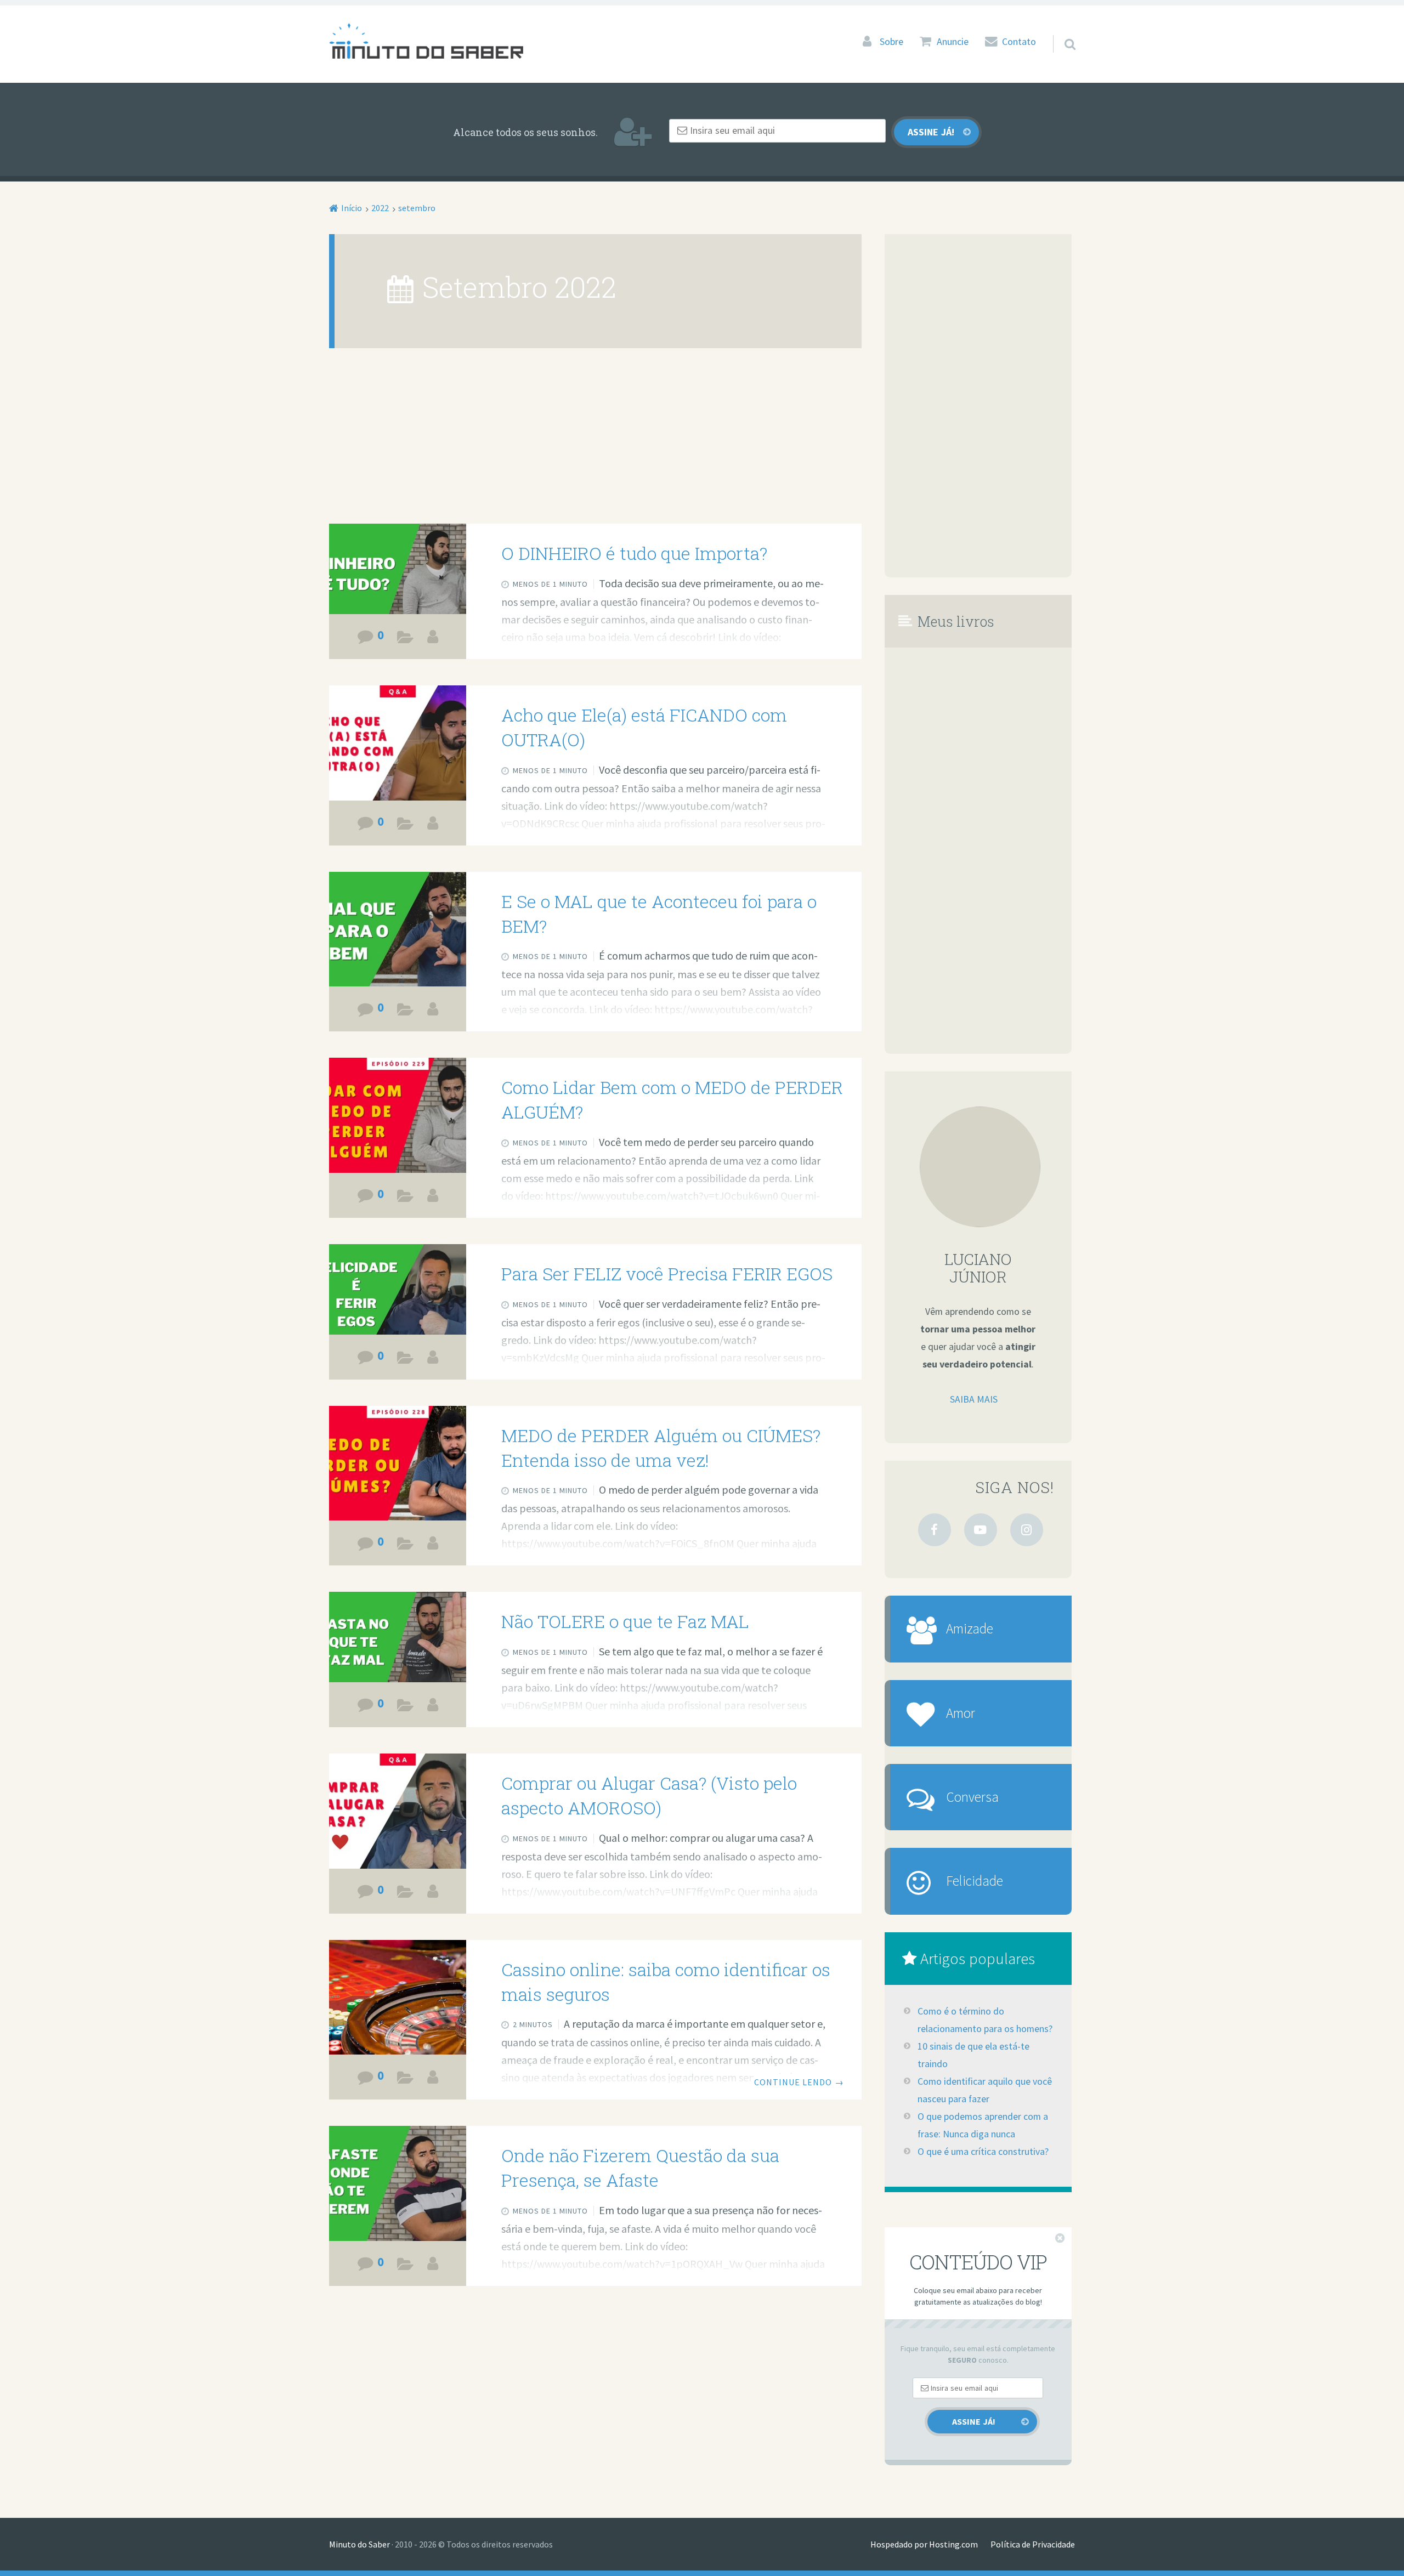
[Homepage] (426, 41)
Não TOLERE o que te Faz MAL (625, 1621)
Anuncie (953, 42)
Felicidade (975, 1881)
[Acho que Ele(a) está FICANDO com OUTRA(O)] (398, 745)
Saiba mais (974, 1399)
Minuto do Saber (360, 2544)
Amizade (970, 1629)
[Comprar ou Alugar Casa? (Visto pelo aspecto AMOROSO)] (398, 1813)
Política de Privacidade (1033, 2544)
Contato (1019, 42)
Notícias (406, 2080)
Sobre (891, 42)
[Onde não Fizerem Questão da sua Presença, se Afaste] (398, 2185)
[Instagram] (1027, 1530)
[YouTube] (981, 1530)
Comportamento (406, 1360)
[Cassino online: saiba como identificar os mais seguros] (398, 1999)
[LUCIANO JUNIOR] (433, 637)
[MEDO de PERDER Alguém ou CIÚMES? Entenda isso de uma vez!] (398, 1465)
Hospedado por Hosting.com (924, 2544)
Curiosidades (406, 1012)
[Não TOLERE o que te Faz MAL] (398, 1642)
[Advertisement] (595, 442)
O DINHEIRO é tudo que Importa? (634, 553)
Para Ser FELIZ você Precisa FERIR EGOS (667, 1273)
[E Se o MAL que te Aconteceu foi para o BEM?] (398, 931)
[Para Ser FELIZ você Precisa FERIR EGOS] (398, 1294)
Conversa (972, 1797)
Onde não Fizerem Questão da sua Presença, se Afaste (640, 2168)
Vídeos (406, 639)
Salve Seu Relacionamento (406, 826)
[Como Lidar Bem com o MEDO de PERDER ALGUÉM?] (398, 1117)
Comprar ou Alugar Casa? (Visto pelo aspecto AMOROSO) (649, 1795)
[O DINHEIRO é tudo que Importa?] (398, 574)
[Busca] (1060, 30)
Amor (961, 1713)
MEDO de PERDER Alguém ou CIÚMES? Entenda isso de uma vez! (661, 1448)
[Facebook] (935, 1530)
